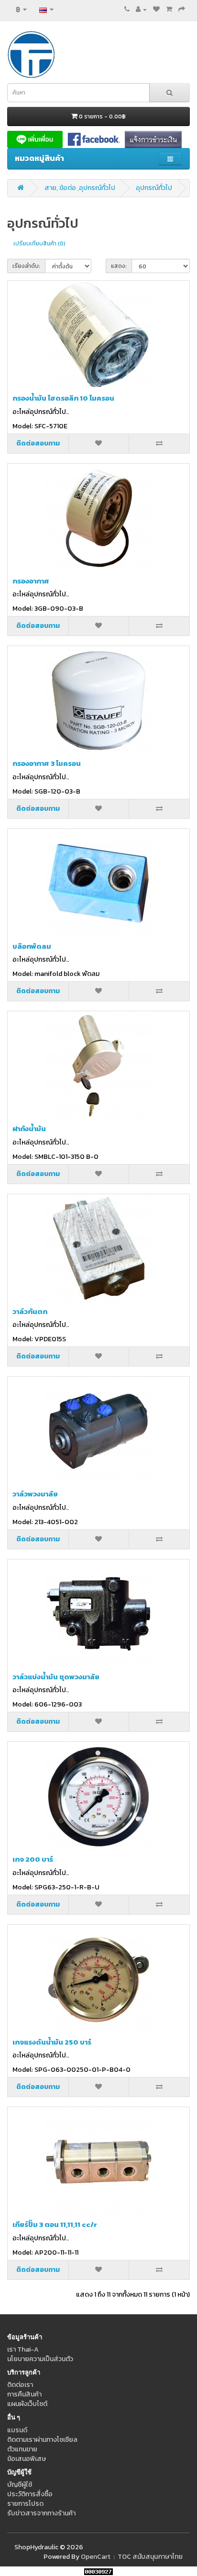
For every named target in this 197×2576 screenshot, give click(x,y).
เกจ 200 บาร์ (33, 1859)
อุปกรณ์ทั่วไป (154, 188)
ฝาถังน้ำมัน (29, 1129)
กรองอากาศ (31, 581)
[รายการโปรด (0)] (156, 9)
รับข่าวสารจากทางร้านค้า (41, 2513)
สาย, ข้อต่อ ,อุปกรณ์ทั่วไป (80, 188)
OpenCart (96, 2557)
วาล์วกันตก (30, 1311)
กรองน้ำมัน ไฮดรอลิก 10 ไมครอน (63, 398)
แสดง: (119, 266)
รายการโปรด (25, 2504)
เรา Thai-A (23, 2349)
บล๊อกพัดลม (32, 946)
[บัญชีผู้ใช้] (141, 9)
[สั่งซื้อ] (182, 9)
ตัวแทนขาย (22, 2449)
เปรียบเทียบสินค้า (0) (39, 244)
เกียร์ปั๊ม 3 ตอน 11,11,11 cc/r (55, 2224)
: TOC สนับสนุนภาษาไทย (147, 2557)
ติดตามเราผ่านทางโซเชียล (42, 2440)
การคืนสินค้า (24, 2394)
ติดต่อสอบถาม (38, 443)
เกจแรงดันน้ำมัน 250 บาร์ (52, 2042)
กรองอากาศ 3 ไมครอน (47, 763)
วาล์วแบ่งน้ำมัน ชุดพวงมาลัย (56, 1677)
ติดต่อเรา (20, 2385)
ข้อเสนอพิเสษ (27, 2459)
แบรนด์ (17, 2430)
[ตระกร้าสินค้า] (169, 9)
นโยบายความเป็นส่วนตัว (40, 2359)
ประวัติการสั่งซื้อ (30, 2494)
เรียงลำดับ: (26, 266)
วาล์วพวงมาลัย (35, 1494)
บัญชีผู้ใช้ (20, 2485)
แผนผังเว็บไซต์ (27, 2404)
